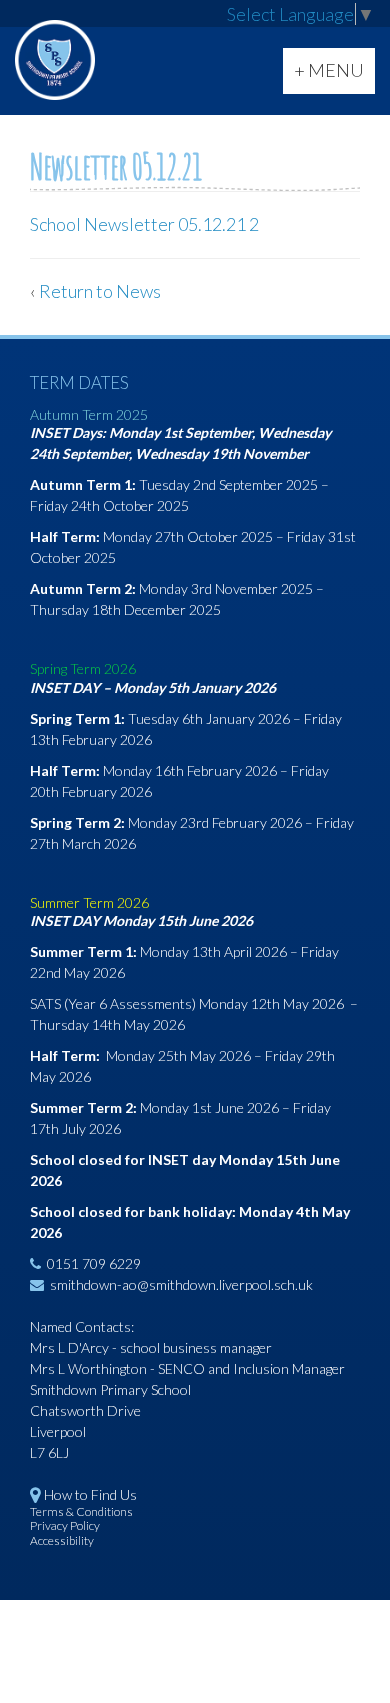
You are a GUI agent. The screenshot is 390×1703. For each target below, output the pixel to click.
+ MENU (334, 76)
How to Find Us (90, 1494)
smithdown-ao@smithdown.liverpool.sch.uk (181, 1284)
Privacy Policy (65, 1525)
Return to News (100, 291)
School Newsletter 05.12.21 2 (144, 224)
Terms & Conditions (81, 1511)
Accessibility (62, 1540)
